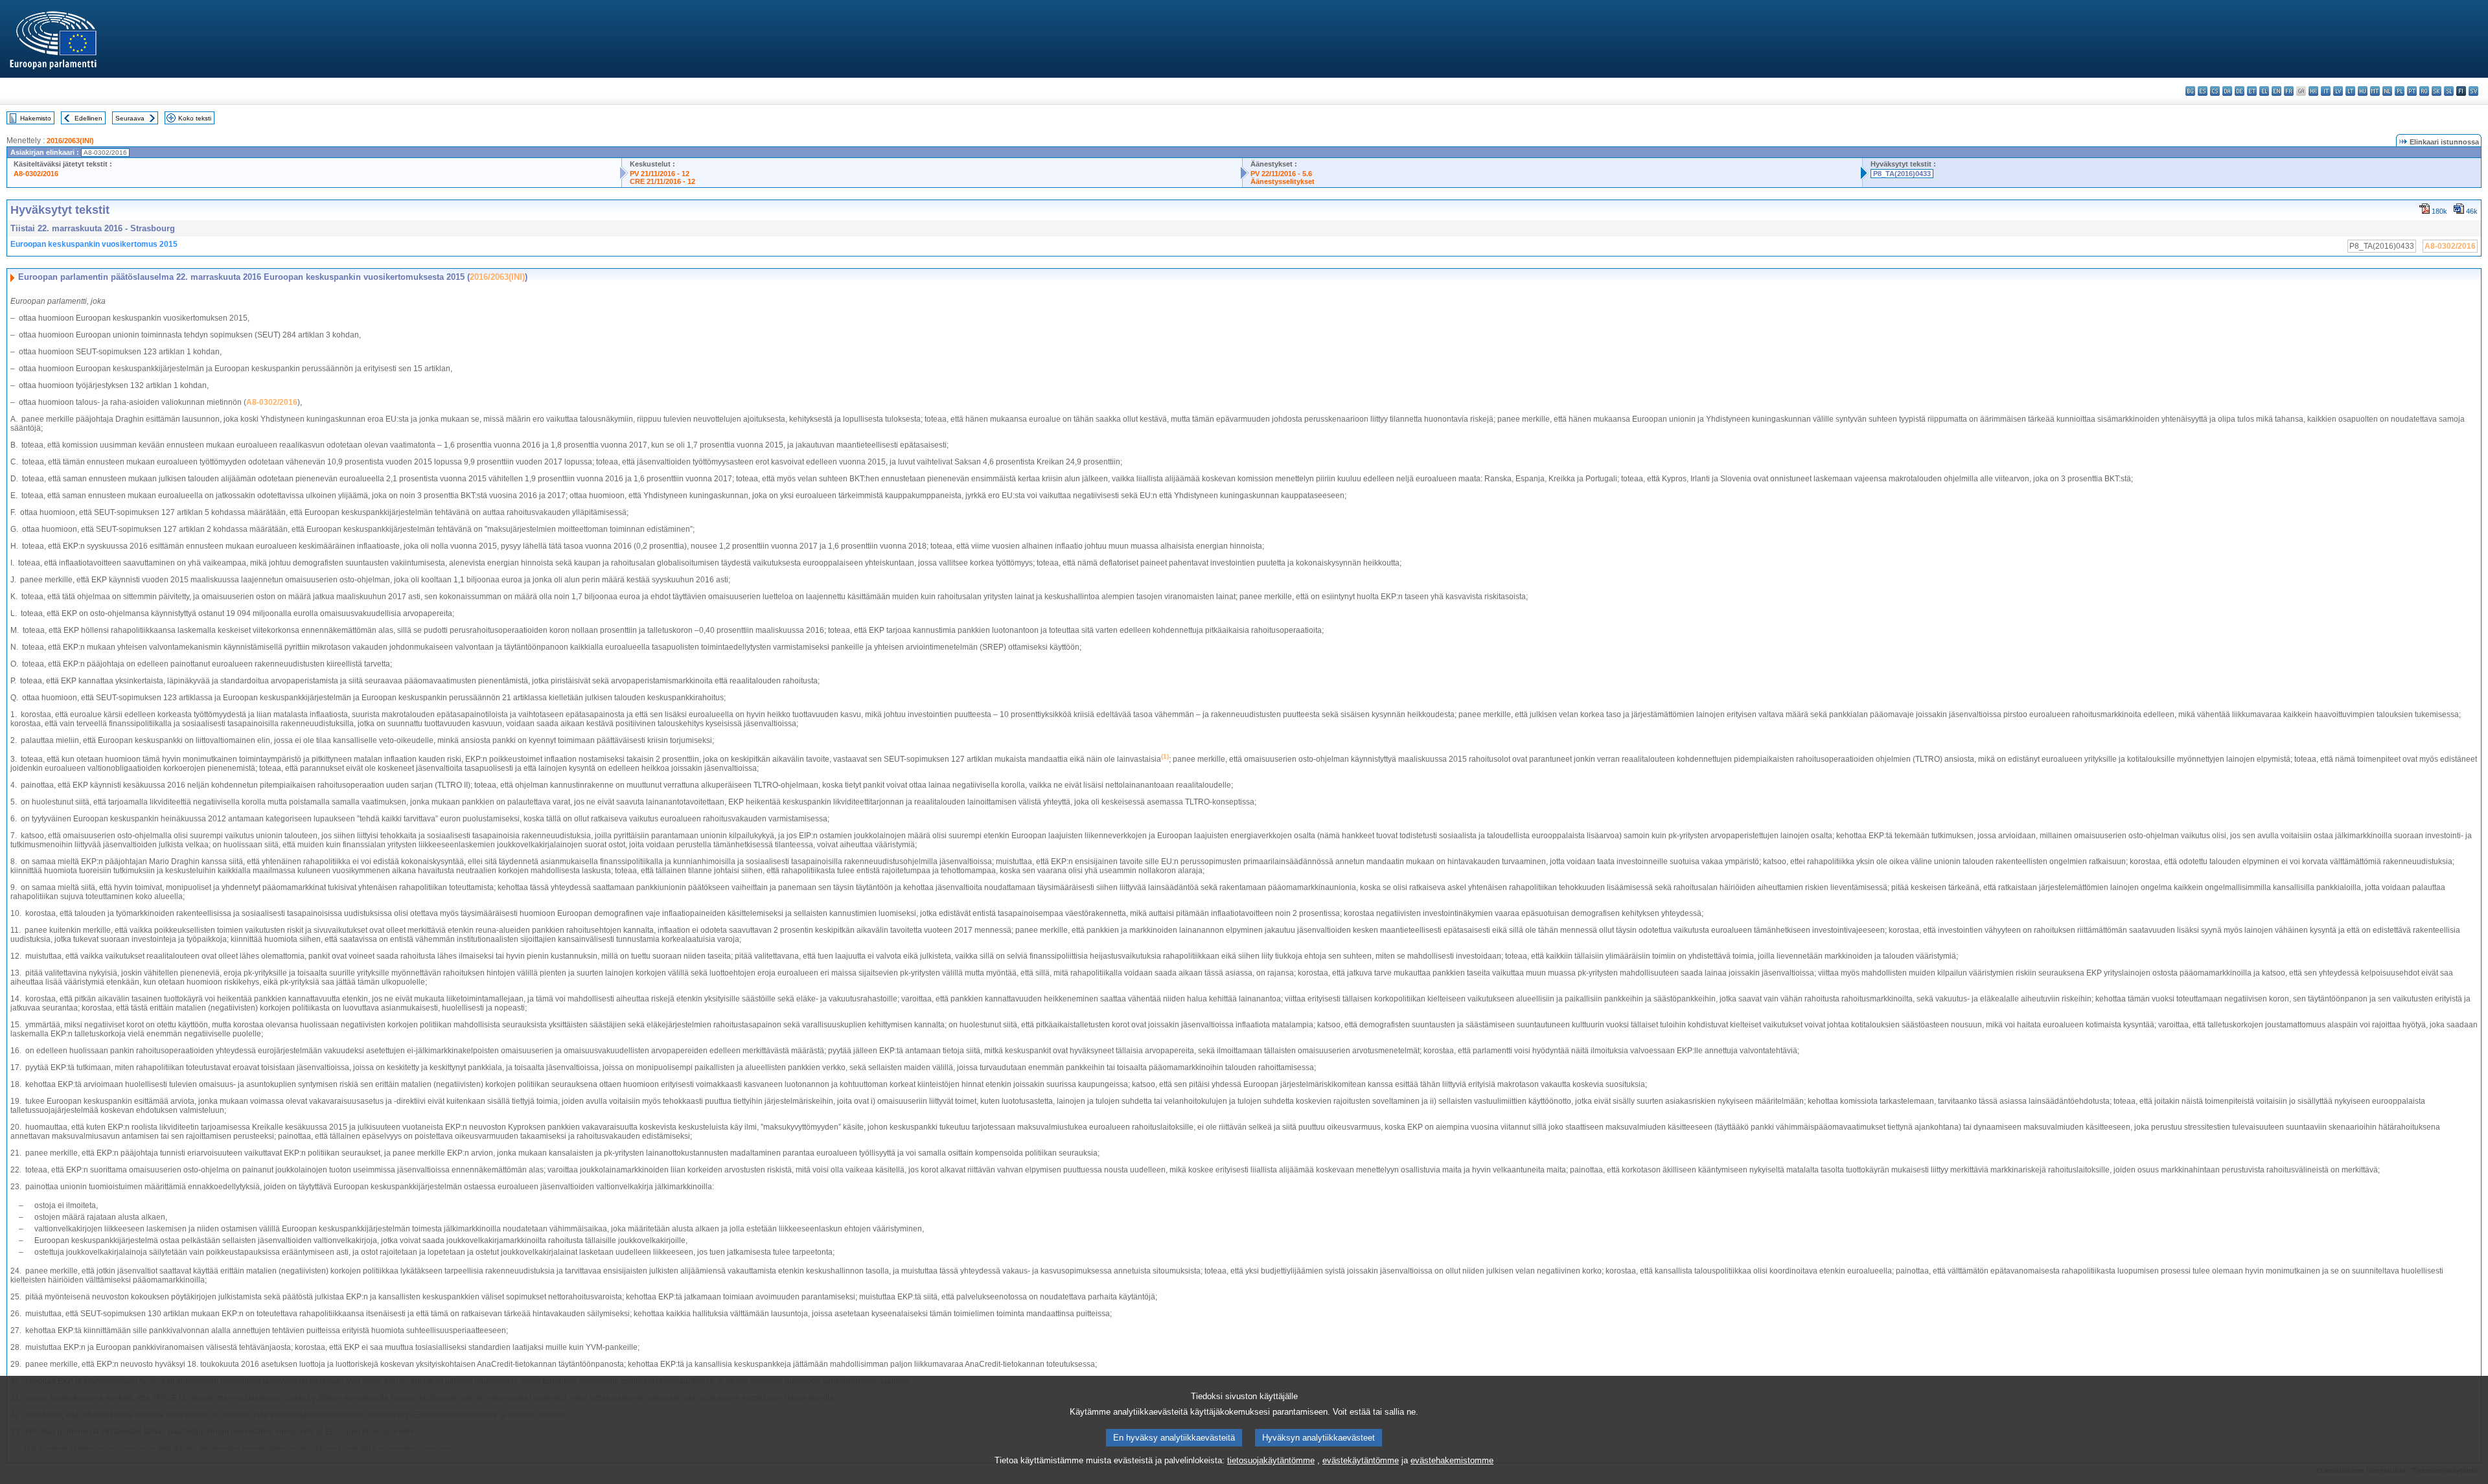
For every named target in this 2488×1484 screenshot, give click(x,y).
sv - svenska (2473, 91)
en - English (2276, 91)
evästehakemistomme (1452, 1460)
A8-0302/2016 (36, 174)
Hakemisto (36, 118)
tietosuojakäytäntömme (1271, 1460)
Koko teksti (195, 118)
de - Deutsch (2240, 91)
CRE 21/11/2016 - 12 (662, 181)
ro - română (2424, 91)
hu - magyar (2363, 91)
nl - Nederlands (2387, 91)
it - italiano (2326, 91)
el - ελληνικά (2264, 91)
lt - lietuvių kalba (2350, 91)
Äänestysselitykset (1283, 181)
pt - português (2412, 91)
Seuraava (130, 118)
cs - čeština (2215, 91)
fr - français (2289, 91)
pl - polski (2400, 91)
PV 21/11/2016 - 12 (660, 174)
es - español (2203, 91)
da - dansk (2227, 91)
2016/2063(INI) (70, 141)
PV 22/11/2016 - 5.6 (1281, 174)
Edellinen (88, 118)
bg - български (2190, 91)
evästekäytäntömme (1361, 1460)
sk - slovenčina (2436, 91)
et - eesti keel (2252, 91)
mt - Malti (2375, 91)
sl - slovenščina (2449, 91)
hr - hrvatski (2313, 91)
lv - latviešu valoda (2338, 91)
